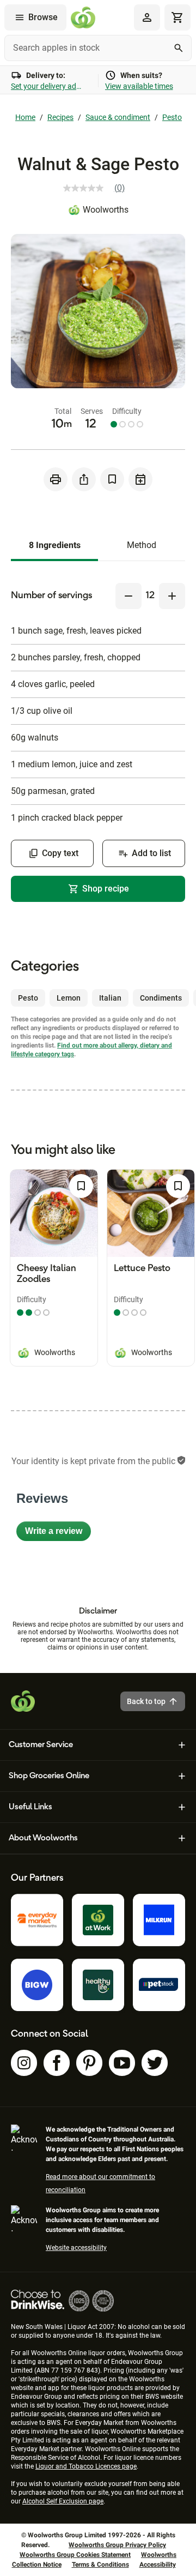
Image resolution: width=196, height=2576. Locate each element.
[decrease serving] (128, 596)
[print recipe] (56, 479)
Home (25, 117)
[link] (98, 188)
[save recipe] (112, 479)
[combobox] (98, 48)
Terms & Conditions (100, 2565)
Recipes (60, 117)
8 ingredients (55, 545)
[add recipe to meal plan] (140, 479)
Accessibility (158, 2565)
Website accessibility (76, 2248)
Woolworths (106, 210)
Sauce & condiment (118, 117)
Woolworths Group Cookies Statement (75, 2555)
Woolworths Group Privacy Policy (117, 2545)
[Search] (179, 48)
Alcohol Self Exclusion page (63, 2501)
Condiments (161, 998)
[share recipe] (84, 479)
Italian (110, 998)
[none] (147, 17)
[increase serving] (172, 596)
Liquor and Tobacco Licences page (86, 2466)
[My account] (147, 17)
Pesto (172, 117)
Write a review (58, 1534)
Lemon (69, 998)
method (142, 545)
